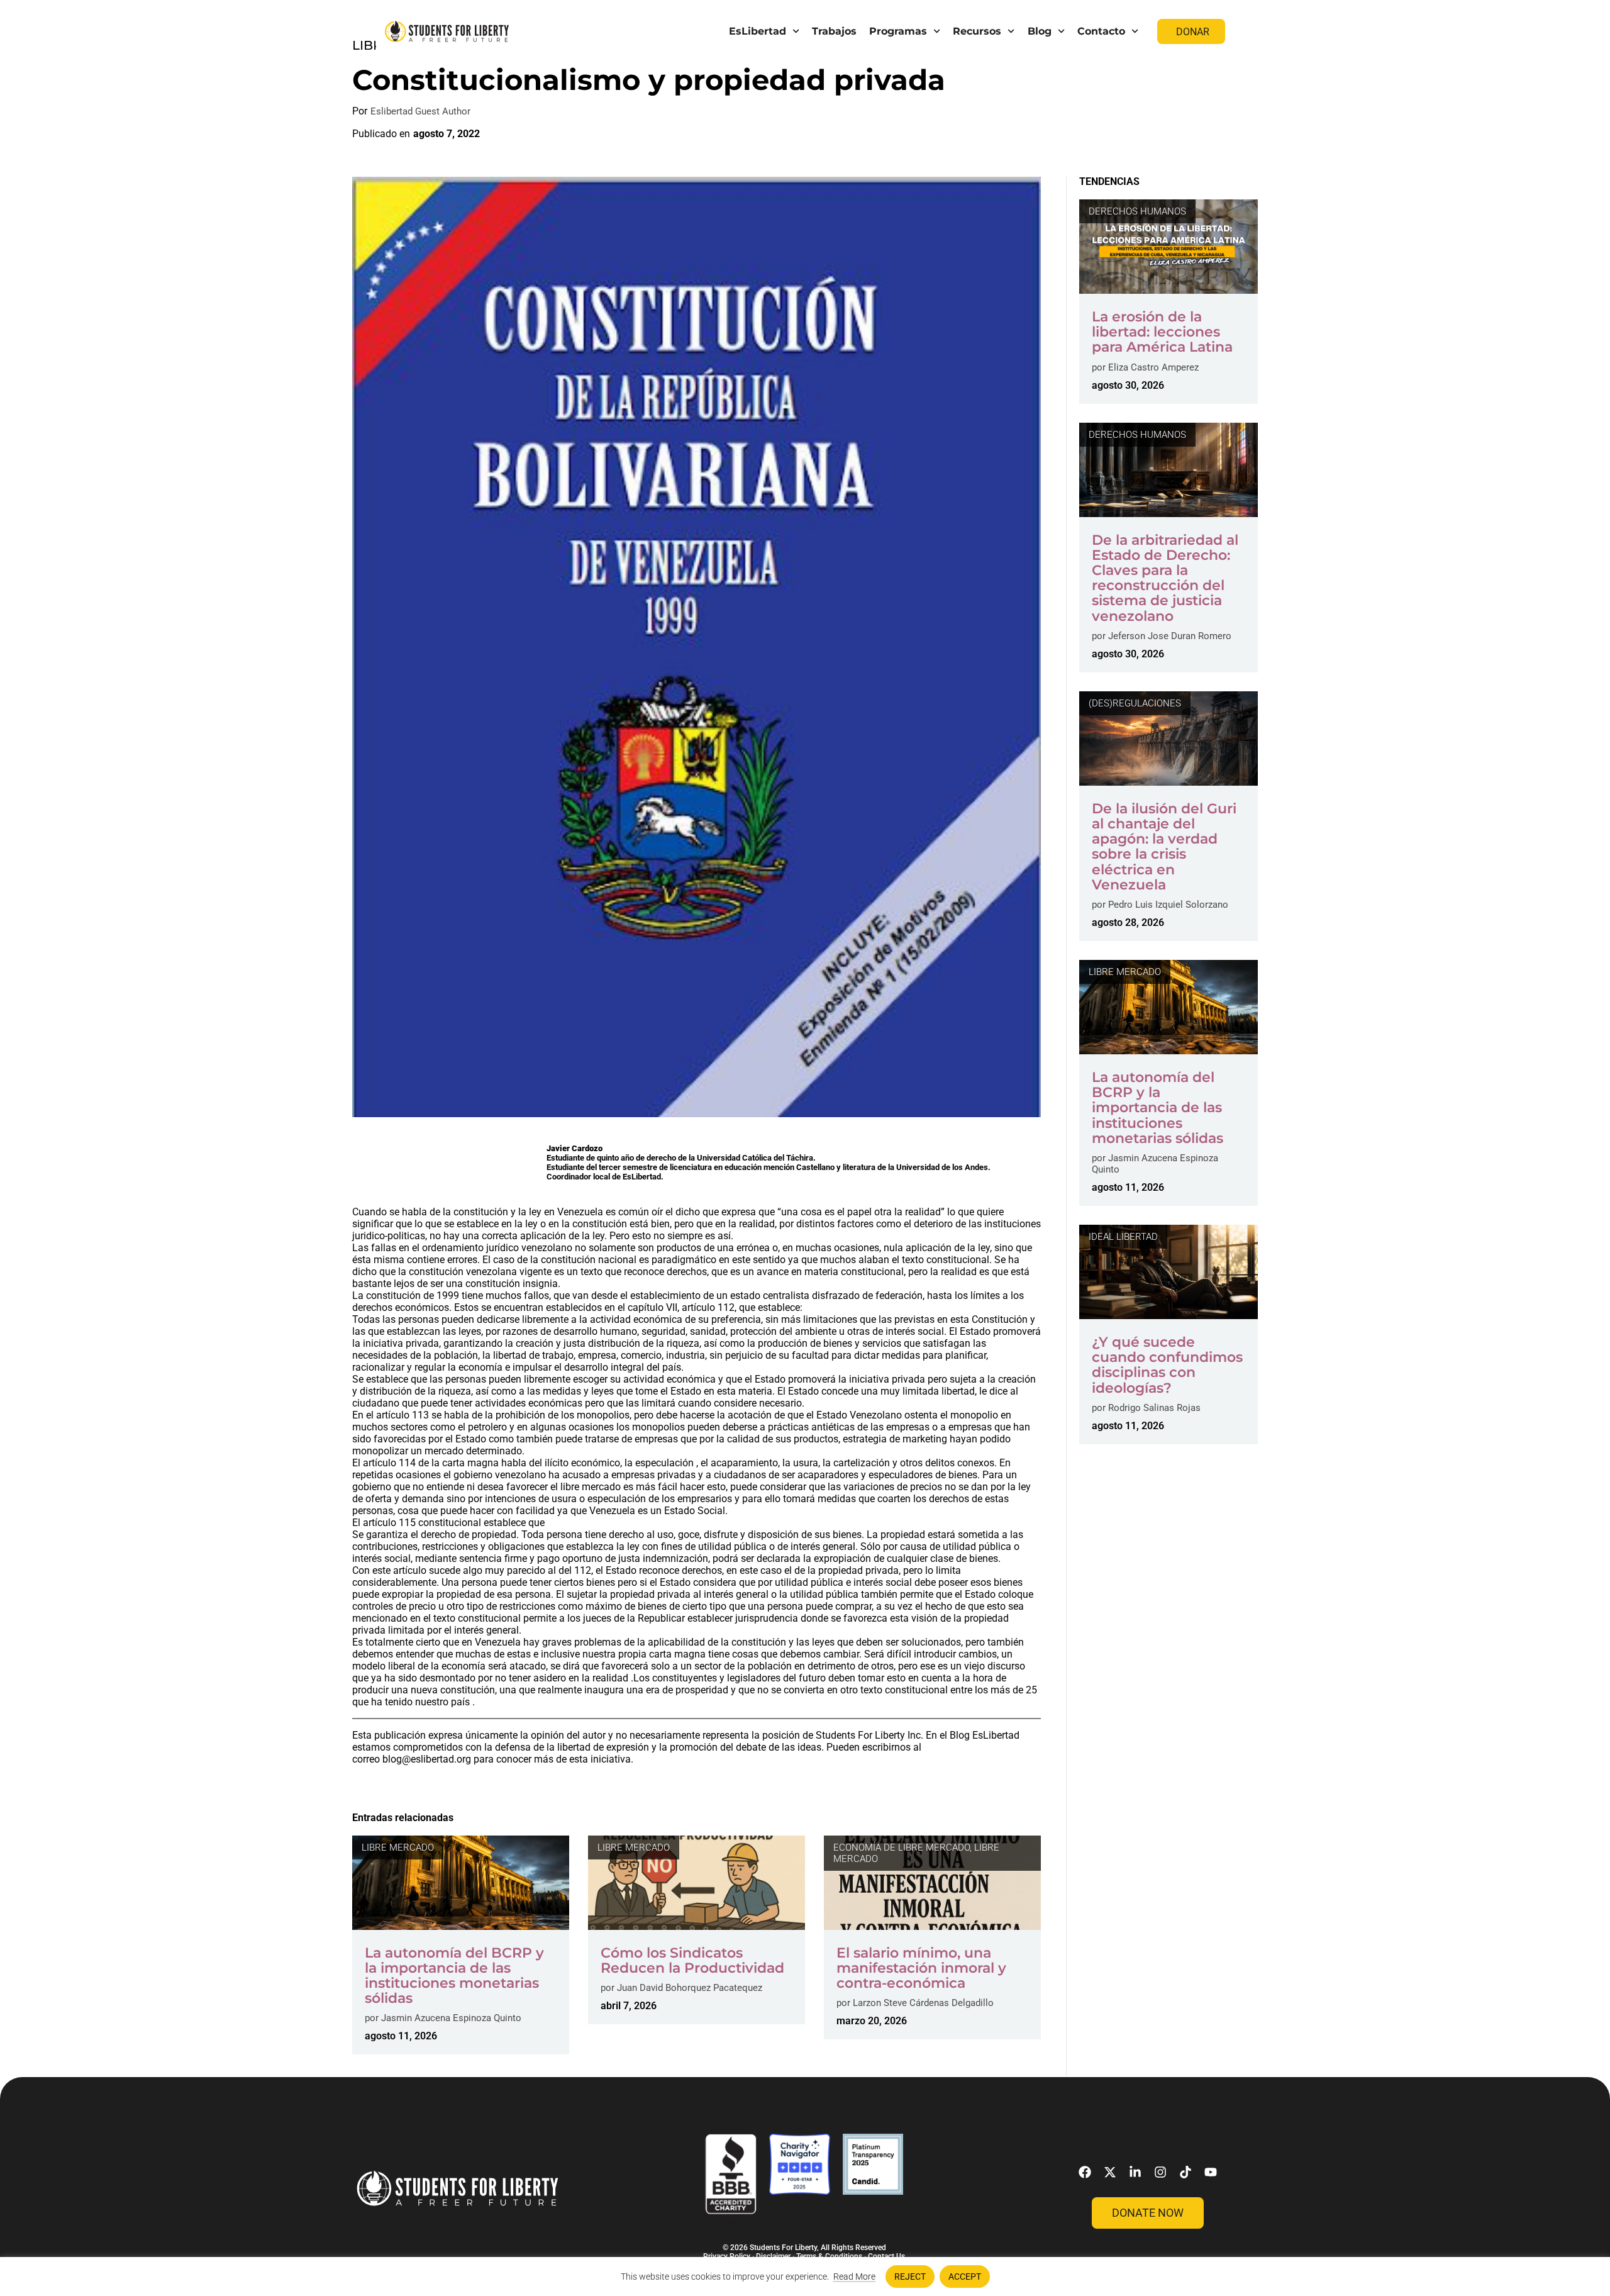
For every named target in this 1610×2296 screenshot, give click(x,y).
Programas (898, 31)
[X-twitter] (1110, 2172)
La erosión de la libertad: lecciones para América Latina (1162, 332)
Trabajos (834, 31)
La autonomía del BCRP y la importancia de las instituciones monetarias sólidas (454, 1976)
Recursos (977, 31)
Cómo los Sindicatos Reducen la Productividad (692, 1960)
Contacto (1101, 31)
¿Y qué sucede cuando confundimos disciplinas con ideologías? (1167, 1365)
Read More (854, 2276)
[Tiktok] (1185, 2172)
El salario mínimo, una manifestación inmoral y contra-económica (921, 1968)
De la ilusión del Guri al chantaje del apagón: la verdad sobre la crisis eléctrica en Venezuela (1164, 847)
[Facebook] (1085, 2172)
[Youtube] (1211, 2172)
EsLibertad (758, 31)
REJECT (910, 2276)
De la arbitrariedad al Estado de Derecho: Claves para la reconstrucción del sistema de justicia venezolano (1165, 578)
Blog (1040, 31)
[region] (805, 2276)
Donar (1193, 32)
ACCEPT (965, 2276)
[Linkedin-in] (1135, 2172)
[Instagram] (1160, 2172)
